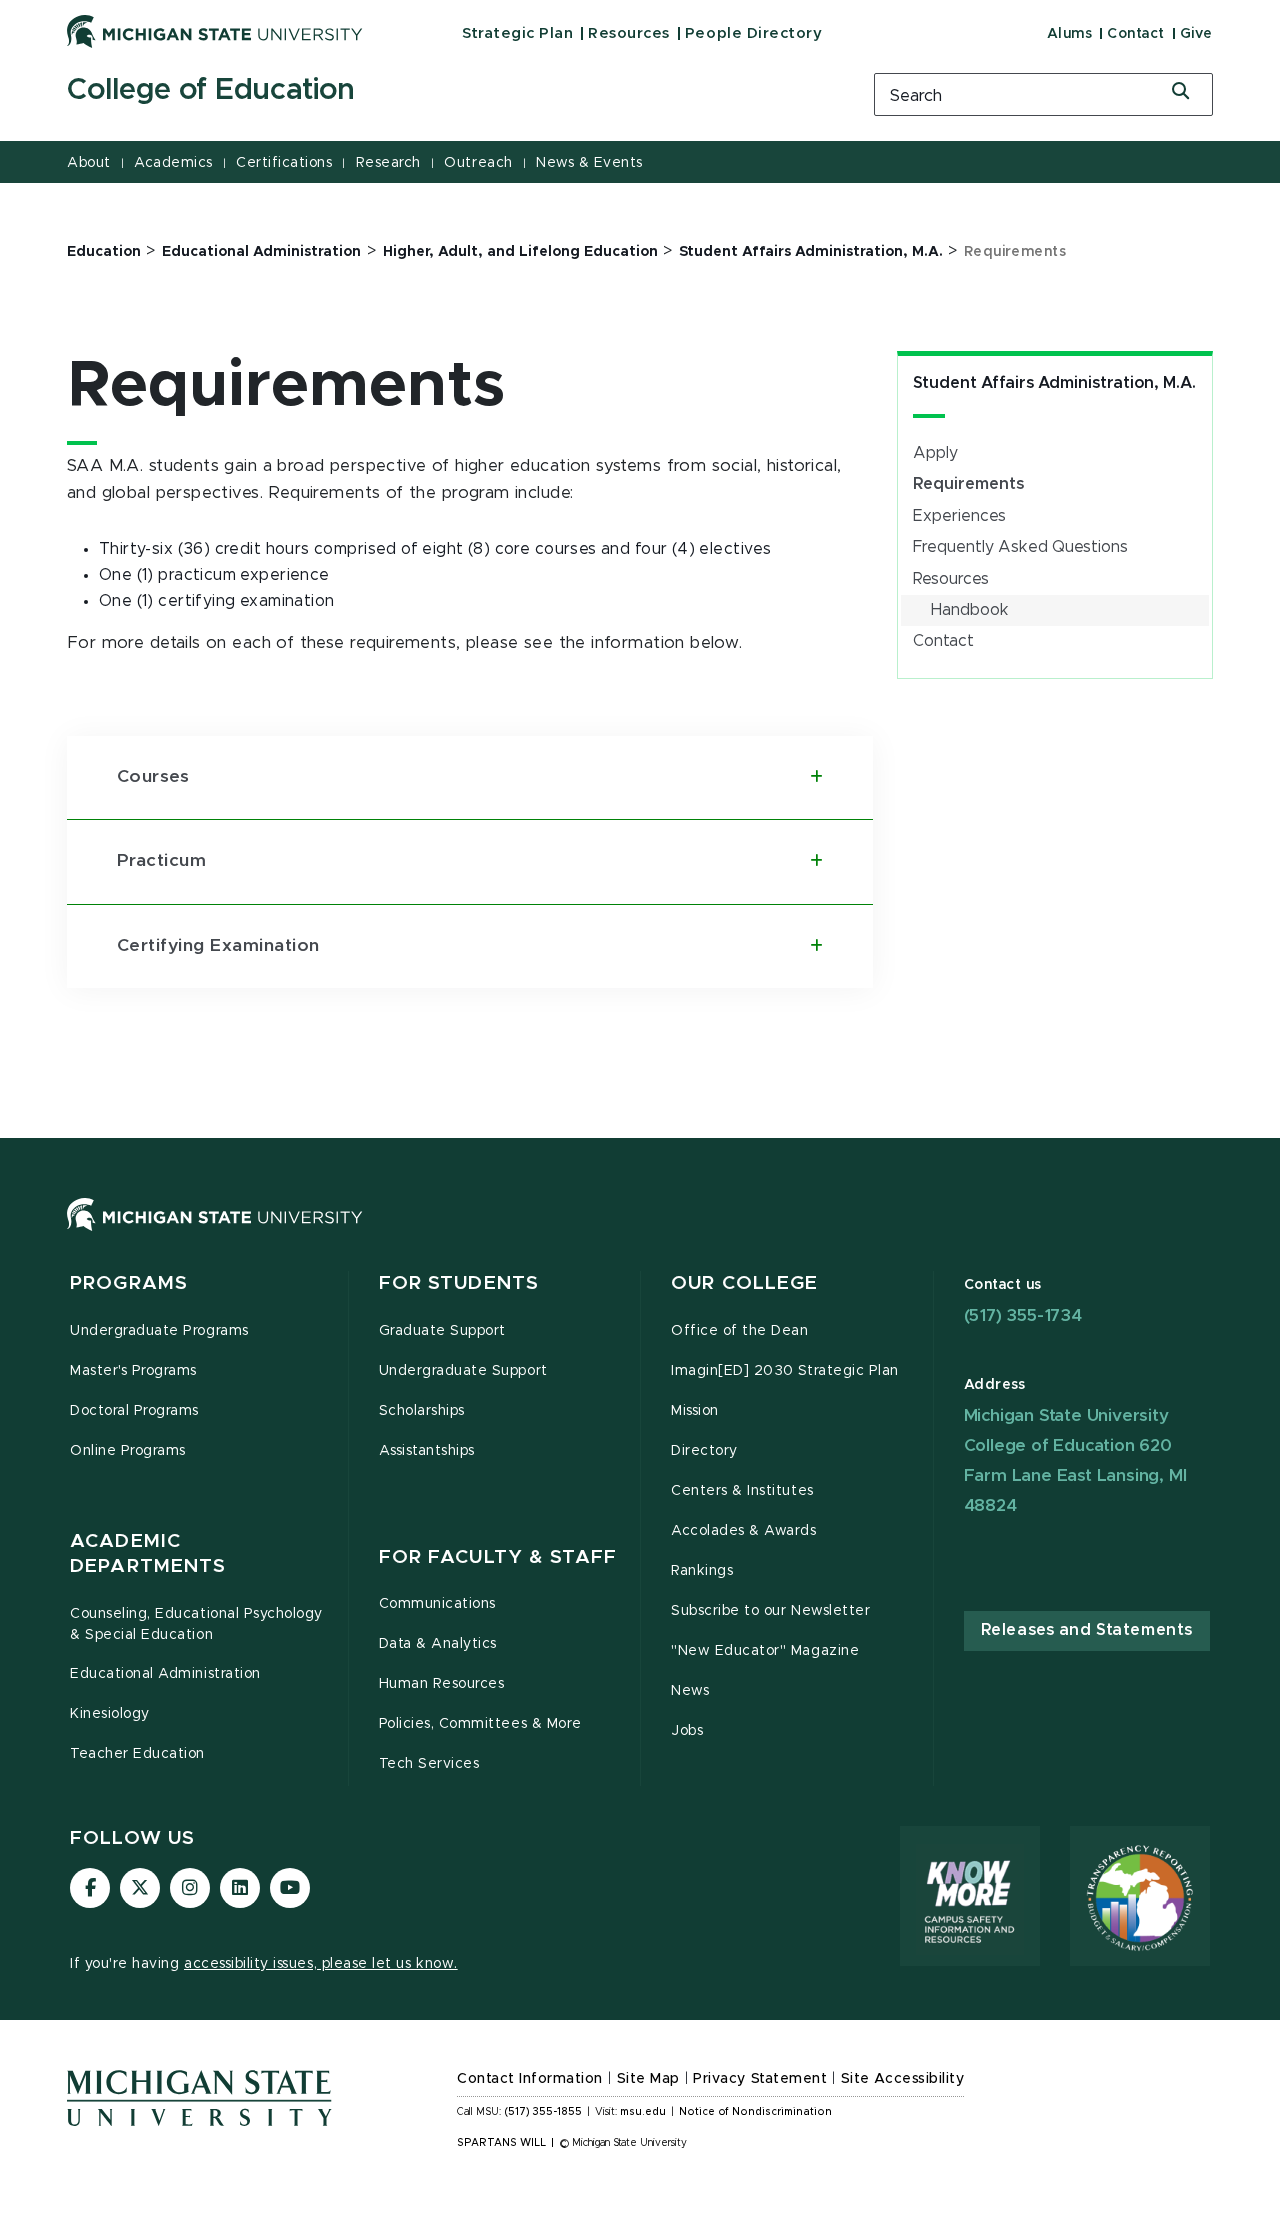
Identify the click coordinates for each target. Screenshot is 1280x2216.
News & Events (589, 163)
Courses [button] (153, 777)
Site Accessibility (903, 2079)
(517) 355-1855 (543, 2112)
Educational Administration (165, 1674)
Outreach (478, 163)
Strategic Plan (517, 33)
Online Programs (128, 1451)
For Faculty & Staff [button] (498, 1557)
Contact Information (530, 2079)
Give (1196, 34)
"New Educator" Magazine (765, 1651)
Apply (935, 453)
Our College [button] (744, 1283)
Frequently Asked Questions (1020, 547)
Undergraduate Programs (159, 1331)
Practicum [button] (161, 861)
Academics (173, 163)
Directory (704, 1451)
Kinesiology (110, 1714)
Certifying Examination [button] (218, 946)
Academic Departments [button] (148, 1554)
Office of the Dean (740, 1331)
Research (388, 163)
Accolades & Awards (744, 1531)
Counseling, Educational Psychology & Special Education (196, 1624)
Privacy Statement (760, 2079)
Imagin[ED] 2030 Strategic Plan (785, 1371)
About (89, 163)
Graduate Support (442, 1331)
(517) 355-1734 (1023, 1315)
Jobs (687, 1731)
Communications (437, 1604)
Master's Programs (133, 1371)
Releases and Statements (1087, 1630)
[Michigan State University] (215, 31)
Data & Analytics (438, 1644)
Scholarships (422, 1411)
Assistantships (427, 1451)
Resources (629, 33)
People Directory (753, 33)
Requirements (968, 484)
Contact (1136, 34)
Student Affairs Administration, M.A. (1054, 383)
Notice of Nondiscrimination (755, 2112)
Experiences (959, 516)
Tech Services (429, 1764)
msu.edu (643, 2112)
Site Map (648, 2079)
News (690, 1691)
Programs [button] (129, 1283)
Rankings (702, 1571)
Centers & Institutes (742, 1491)
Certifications (284, 163)
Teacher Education (137, 1754)
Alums (1070, 34)
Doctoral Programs (134, 1411)
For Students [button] (459, 1283)
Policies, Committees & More (480, 1724)
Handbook (970, 610)
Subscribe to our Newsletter (770, 1611)
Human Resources (442, 1684)
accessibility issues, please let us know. (321, 1964)
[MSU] (640, 1234)
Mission (695, 1411)
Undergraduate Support (463, 1371)
